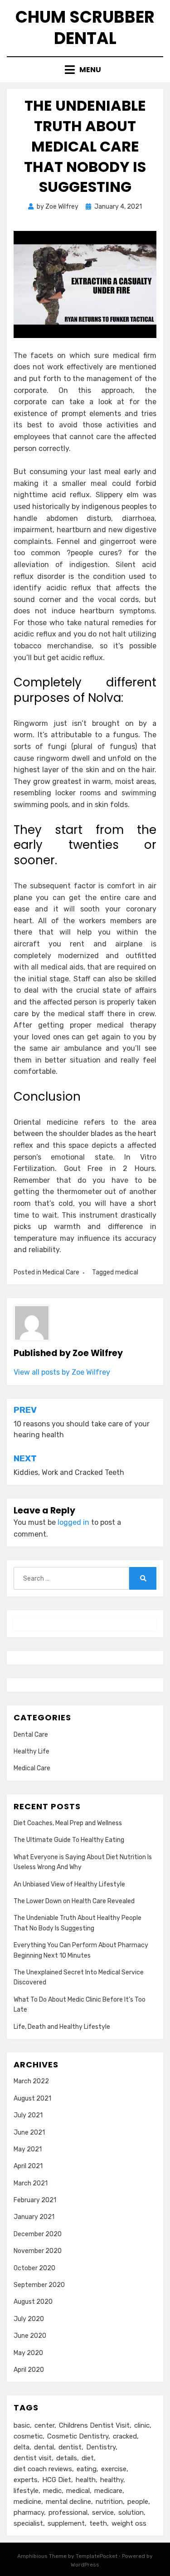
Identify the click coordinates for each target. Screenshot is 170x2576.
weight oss (129, 2523)
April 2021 (28, 2166)
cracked (125, 2436)
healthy (112, 2480)
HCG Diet (57, 2480)
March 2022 (31, 2081)
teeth (98, 2523)
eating (87, 2469)
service (103, 2512)
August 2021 (32, 2099)
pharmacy (29, 2512)
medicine (27, 2502)
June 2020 (30, 2336)
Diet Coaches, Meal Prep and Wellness (68, 1823)
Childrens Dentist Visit (94, 2425)
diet (88, 2458)
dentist (70, 2447)
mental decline (68, 2502)
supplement (66, 2523)
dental (44, 2447)
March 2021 (31, 2183)
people (138, 2502)
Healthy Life (32, 1751)
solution (131, 2512)
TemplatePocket (97, 2556)
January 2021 (34, 2217)
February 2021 (35, 2200)
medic (52, 2491)
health (86, 2480)
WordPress (85, 2565)
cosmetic (28, 2436)
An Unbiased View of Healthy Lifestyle (69, 1884)
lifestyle (26, 2491)
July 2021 (28, 2115)
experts (26, 2480)
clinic (142, 2425)
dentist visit (33, 2458)
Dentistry (101, 2447)
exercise (114, 2469)
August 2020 (33, 2302)
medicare (108, 2491)
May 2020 (28, 2353)
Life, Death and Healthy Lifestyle (62, 2027)
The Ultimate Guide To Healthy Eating (69, 1840)
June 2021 (29, 2133)
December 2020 (38, 2234)
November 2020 (38, 2251)
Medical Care (61, 1272)
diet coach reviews (43, 2469)
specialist (28, 2523)
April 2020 (29, 2370)
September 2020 (39, 2285)
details (67, 2458)
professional (68, 2512)
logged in (73, 1522)
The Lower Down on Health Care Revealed (74, 1901)
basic (22, 2425)
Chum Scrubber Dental (85, 28)
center (44, 2425)
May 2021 (28, 2149)
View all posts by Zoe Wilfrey (62, 1372)
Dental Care (31, 1735)
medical (127, 1272)
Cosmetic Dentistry (78, 2436)
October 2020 (34, 2268)
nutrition (109, 2502)
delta (22, 2447)
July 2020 (29, 2319)
